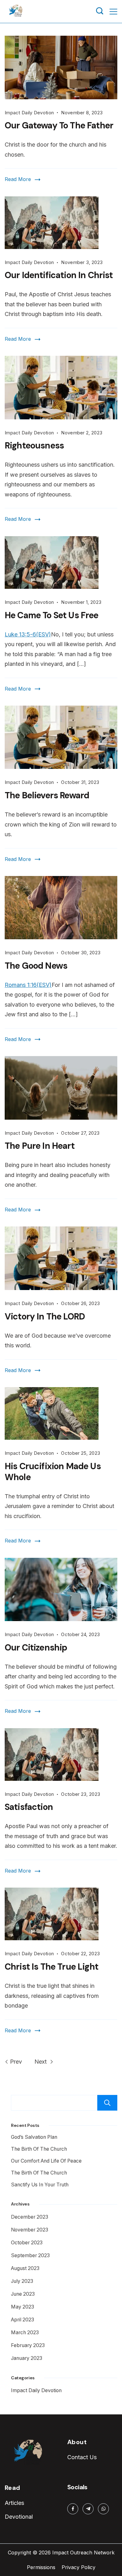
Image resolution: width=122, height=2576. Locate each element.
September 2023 (30, 2255)
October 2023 (27, 2243)
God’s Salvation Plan (34, 2137)
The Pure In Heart (40, 1146)
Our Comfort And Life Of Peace (46, 2161)
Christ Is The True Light (51, 1967)
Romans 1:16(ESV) (28, 985)
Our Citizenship (36, 1648)
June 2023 (23, 2294)
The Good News (36, 966)
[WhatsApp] (103, 2509)
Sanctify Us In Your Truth (40, 2185)
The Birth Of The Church (39, 2149)
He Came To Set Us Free (52, 615)
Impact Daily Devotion (29, 113)
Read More (18, 179)
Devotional (19, 2517)
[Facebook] (73, 2509)
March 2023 (25, 2332)
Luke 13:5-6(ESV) (28, 634)
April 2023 (23, 2320)
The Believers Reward (47, 795)
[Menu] (113, 12)
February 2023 (28, 2345)
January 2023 (27, 2358)
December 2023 (30, 2217)
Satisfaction (29, 1807)
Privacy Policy (79, 2567)
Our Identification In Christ (59, 275)
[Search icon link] (100, 12)
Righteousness (34, 446)
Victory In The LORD (45, 1317)
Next (41, 2062)
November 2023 (30, 2230)
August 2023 (25, 2268)
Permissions (41, 2567)
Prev (16, 2062)
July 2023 (22, 2281)
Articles (14, 2503)
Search (107, 2103)
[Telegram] (88, 2509)
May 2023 (23, 2307)
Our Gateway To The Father (59, 125)
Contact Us (82, 2457)
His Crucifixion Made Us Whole (53, 1472)
